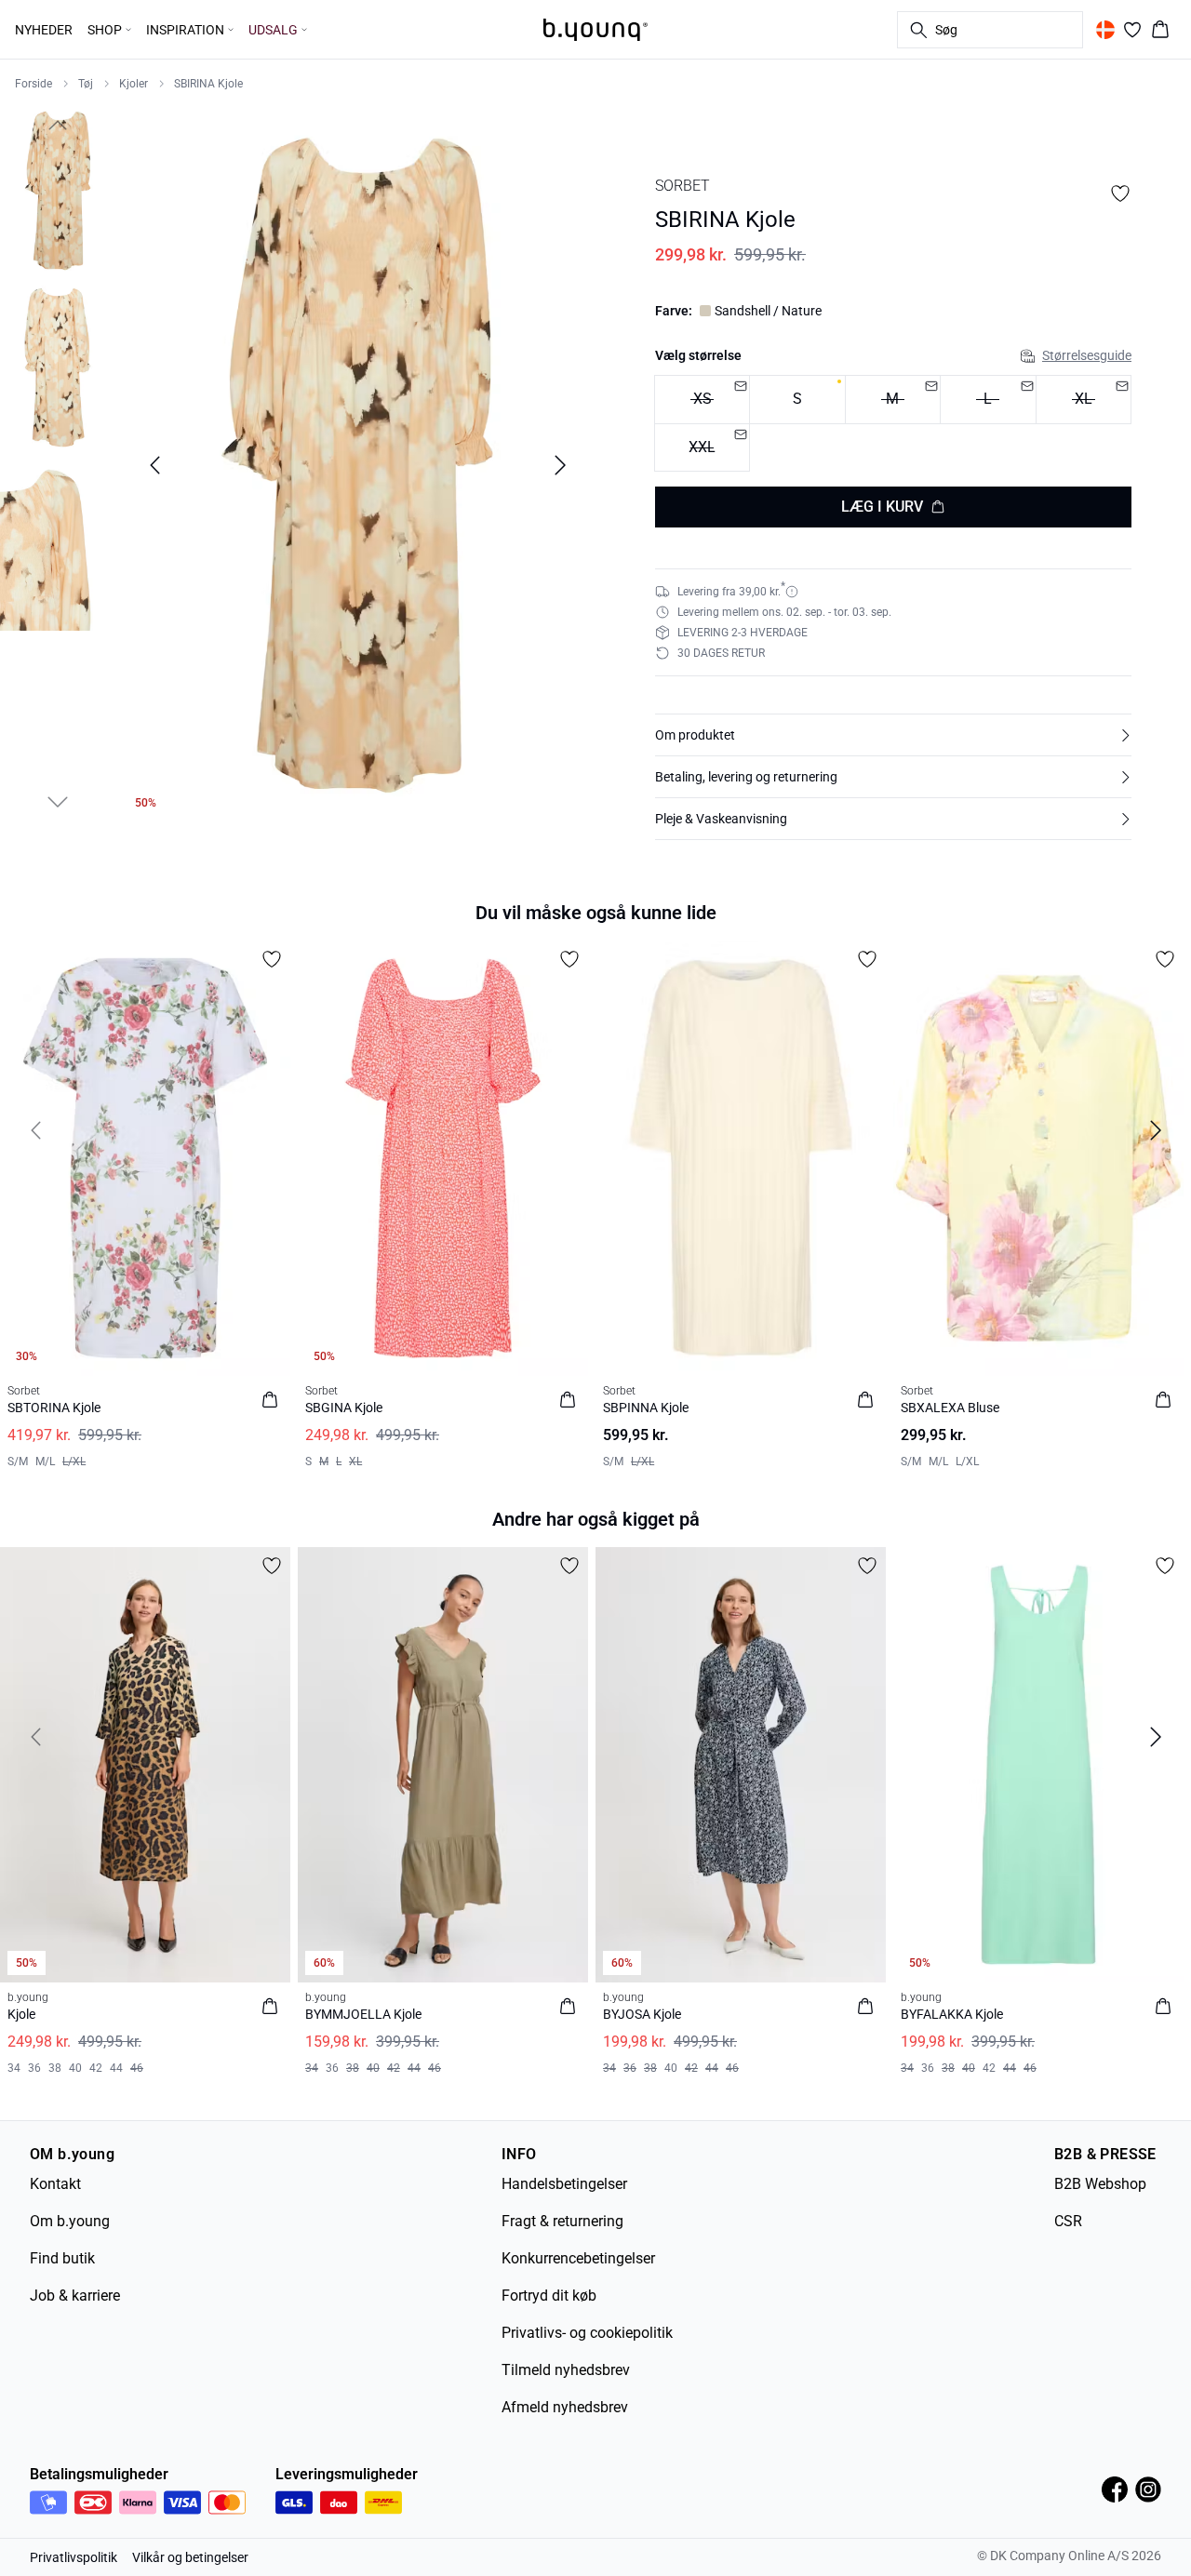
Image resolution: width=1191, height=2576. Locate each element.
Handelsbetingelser (564, 2184)
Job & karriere (75, 2296)
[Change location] (1105, 30)
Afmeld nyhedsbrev (565, 2407)
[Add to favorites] (1120, 194)
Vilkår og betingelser (190, 2557)
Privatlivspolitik (74, 2557)
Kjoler (134, 84)
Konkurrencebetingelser (578, 2258)
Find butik (62, 2258)
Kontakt (55, 2184)
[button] (893, 735)
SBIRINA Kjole (208, 84)
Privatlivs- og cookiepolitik (587, 2333)
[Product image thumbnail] (58, 191)
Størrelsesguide (1087, 355)
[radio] (797, 400)
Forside (33, 84)
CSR (1068, 2221)
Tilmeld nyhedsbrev (566, 2370)
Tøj (86, 84)
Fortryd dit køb (549, 2296)
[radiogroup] (893, 424)
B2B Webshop (1100, 2184)
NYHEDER (44, 30)
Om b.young (70, 2221)
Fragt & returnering (562, 2221)
